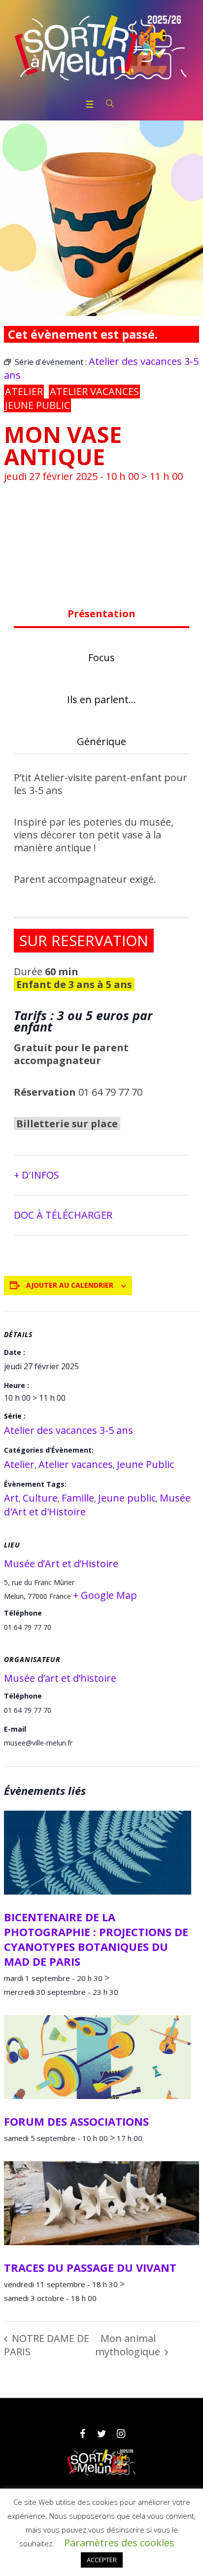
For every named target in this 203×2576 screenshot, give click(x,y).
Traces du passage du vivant (90, 2267)
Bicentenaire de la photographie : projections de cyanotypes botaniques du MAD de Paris (96, 1939)
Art (11, 1498)
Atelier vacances (94, 391)
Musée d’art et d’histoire (60, 1678)
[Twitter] (101, 2434)
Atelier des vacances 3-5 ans (68, 1430)
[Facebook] (82, 2434)
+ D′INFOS (36, 1175)
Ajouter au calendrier (70, 1285)
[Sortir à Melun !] (101, 48)
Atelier (24, 391)
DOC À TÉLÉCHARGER (63, 1215)
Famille (78, 1498)
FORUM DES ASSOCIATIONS (76, 2121)
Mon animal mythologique (129, 2345)
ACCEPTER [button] (102, 2560)
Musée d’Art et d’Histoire (61, 1564)
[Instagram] (121, 2434)
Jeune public (127, 1498)
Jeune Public (37, 405)
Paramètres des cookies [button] (119, 2543)
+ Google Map (105, 1595)
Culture (40, 1498)
